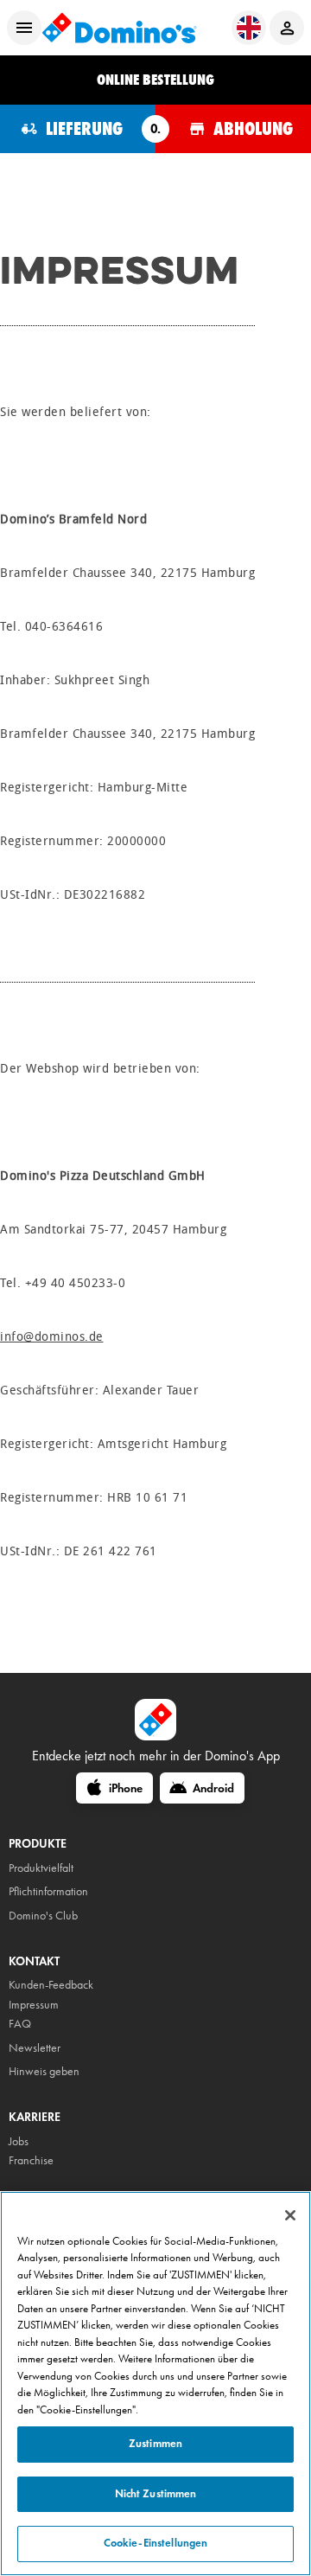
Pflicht (22, 1891)
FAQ (20, 2024)
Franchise (31, 2160)
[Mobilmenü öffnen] (24, 28)
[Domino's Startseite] (119, 28)
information (62, 1891)
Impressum (34, 2005)
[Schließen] (290, 2215)
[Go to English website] (249, 28)
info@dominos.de (52, 1337)
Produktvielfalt (41, 1868)
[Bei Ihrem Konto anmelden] (287, 28)
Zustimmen (155, 2444)
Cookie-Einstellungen (156, 2543)
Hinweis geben (44, 2071)
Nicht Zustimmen (156, 2494)
